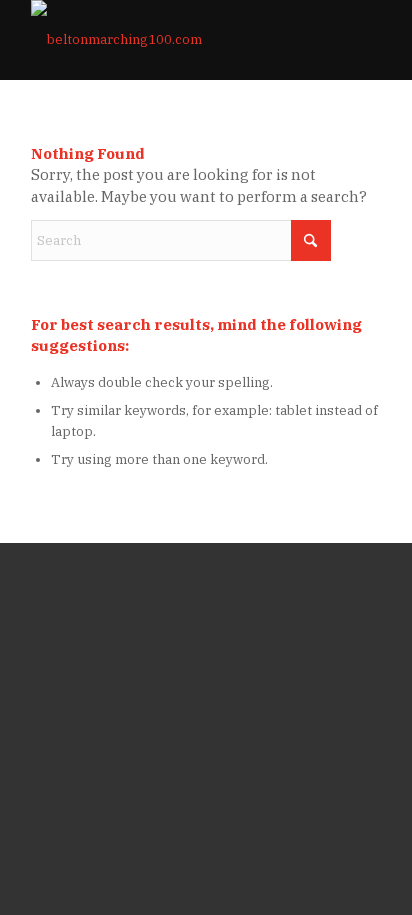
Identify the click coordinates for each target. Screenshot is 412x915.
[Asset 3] (171, 40)
